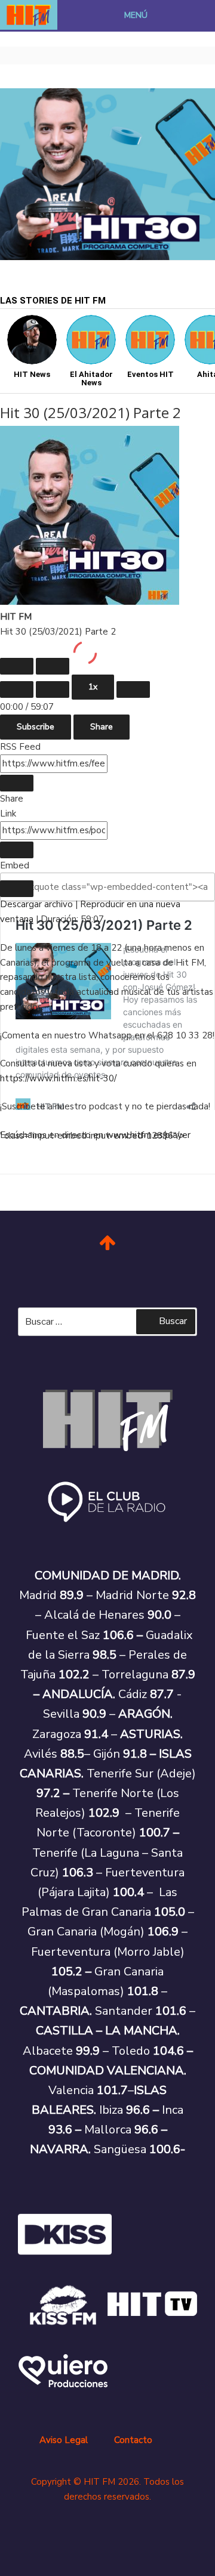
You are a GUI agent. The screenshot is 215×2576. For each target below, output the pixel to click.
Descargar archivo (36, 904)
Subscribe (36, 727)
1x (93, 687)
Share (102, 727)
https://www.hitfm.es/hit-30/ (58, 1078)
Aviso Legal (64, 2440)
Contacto (133, 2440)
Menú (136, 15)
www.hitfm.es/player (148, 1135)
